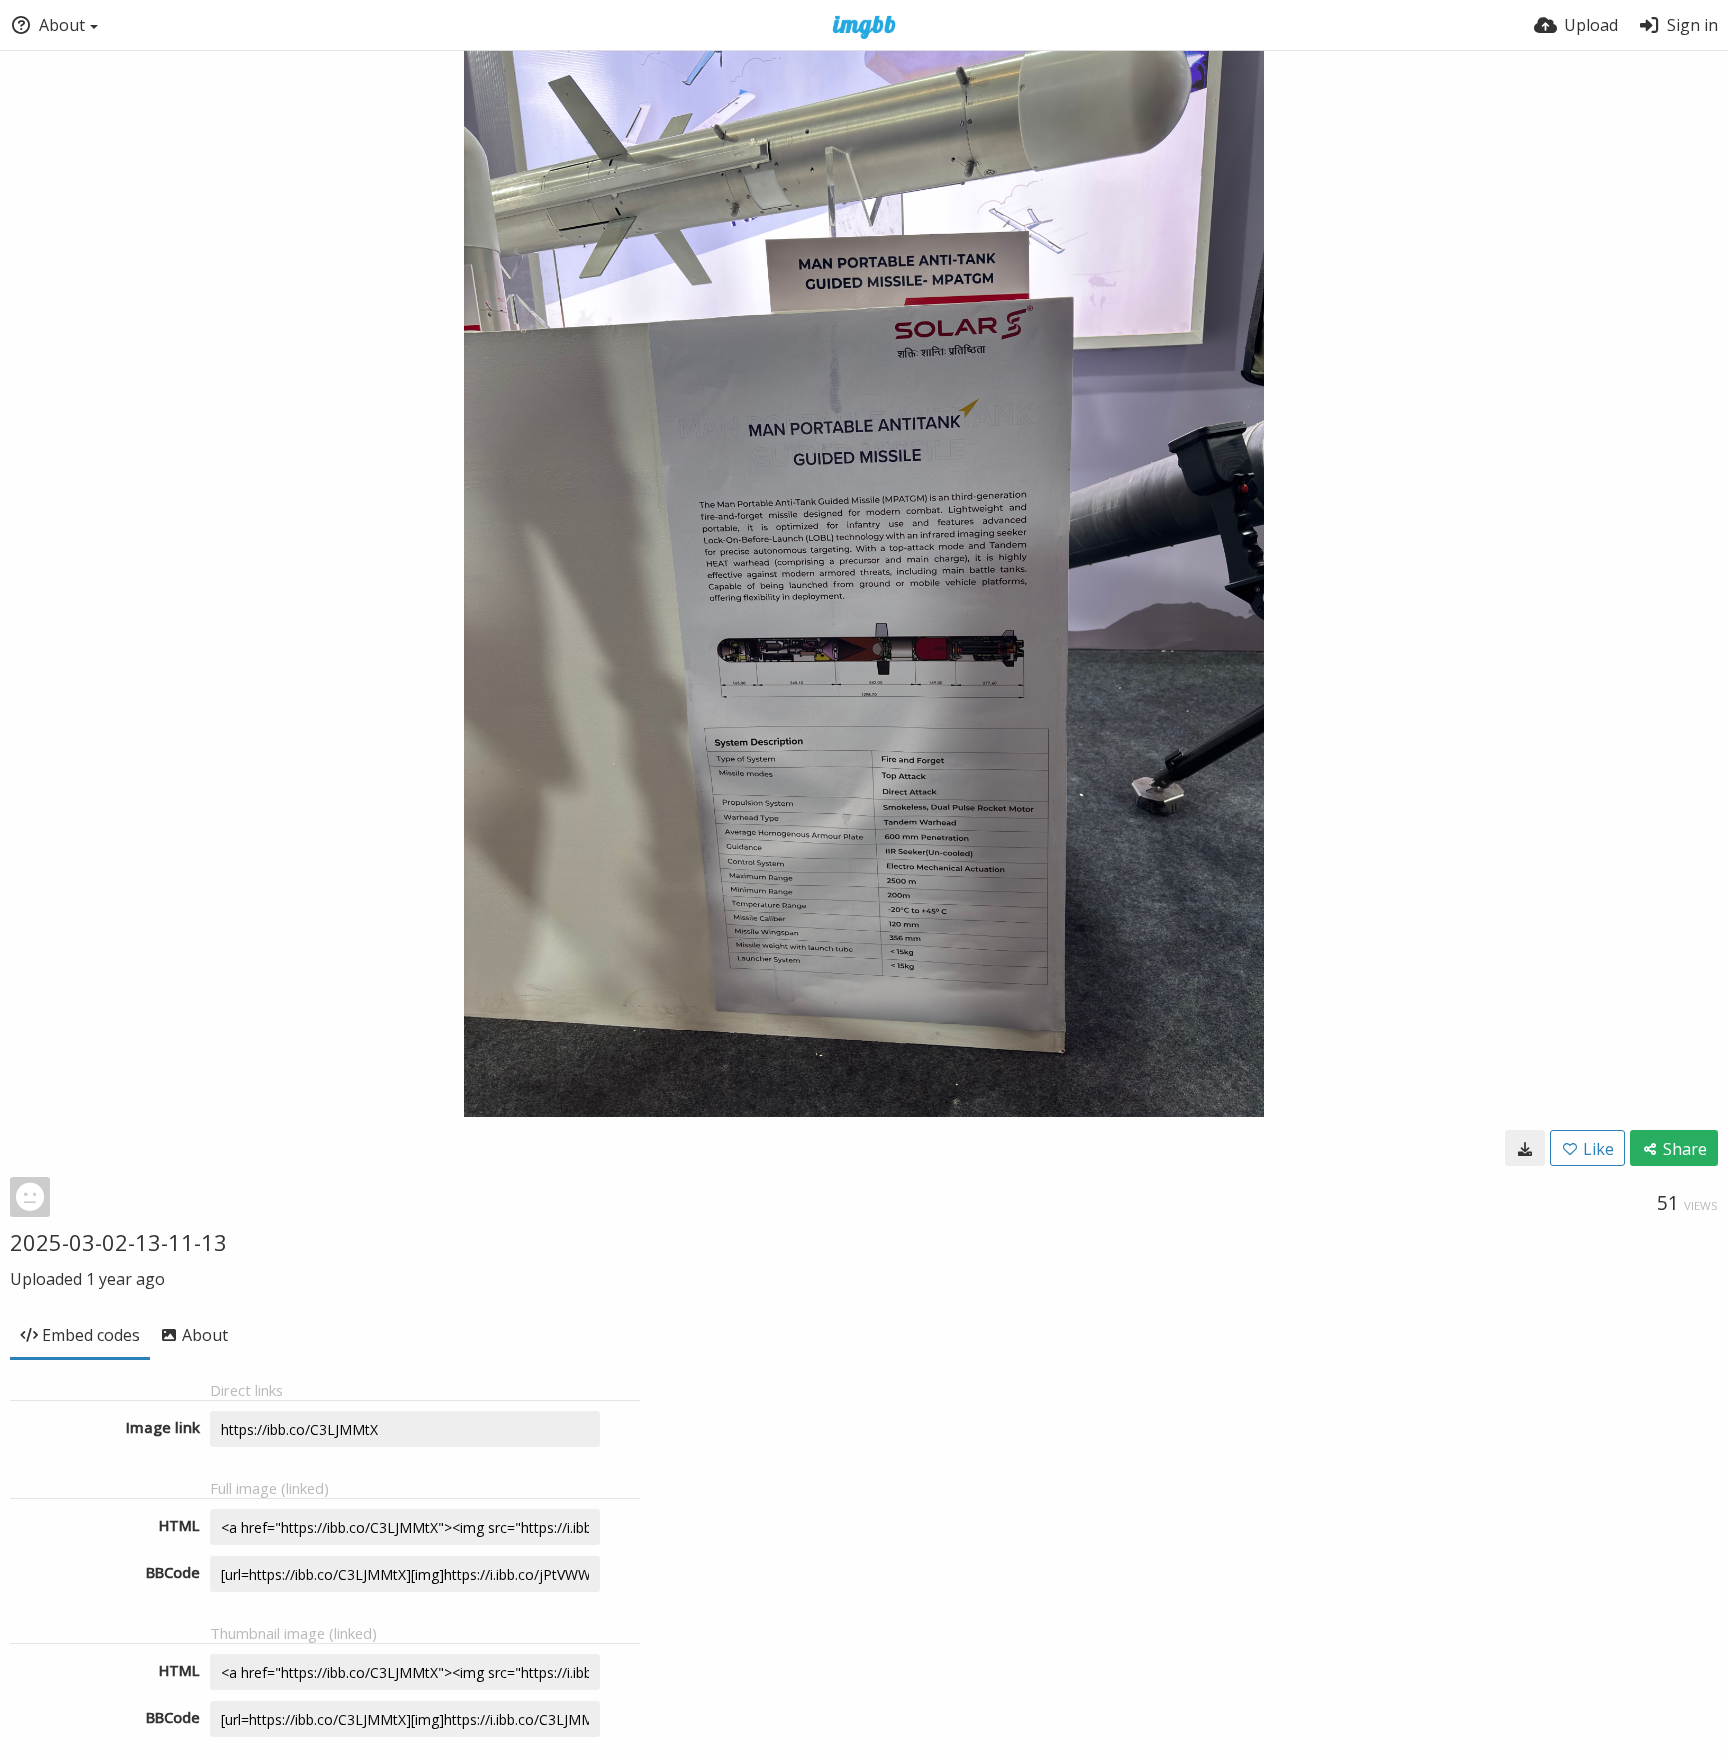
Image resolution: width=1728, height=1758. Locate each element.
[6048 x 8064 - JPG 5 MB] (1525, 1148)
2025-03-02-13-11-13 (118, 1242)
